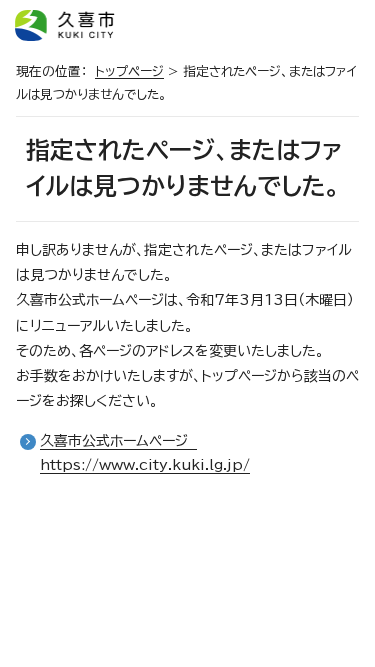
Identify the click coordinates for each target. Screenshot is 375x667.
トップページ (129, 71)
